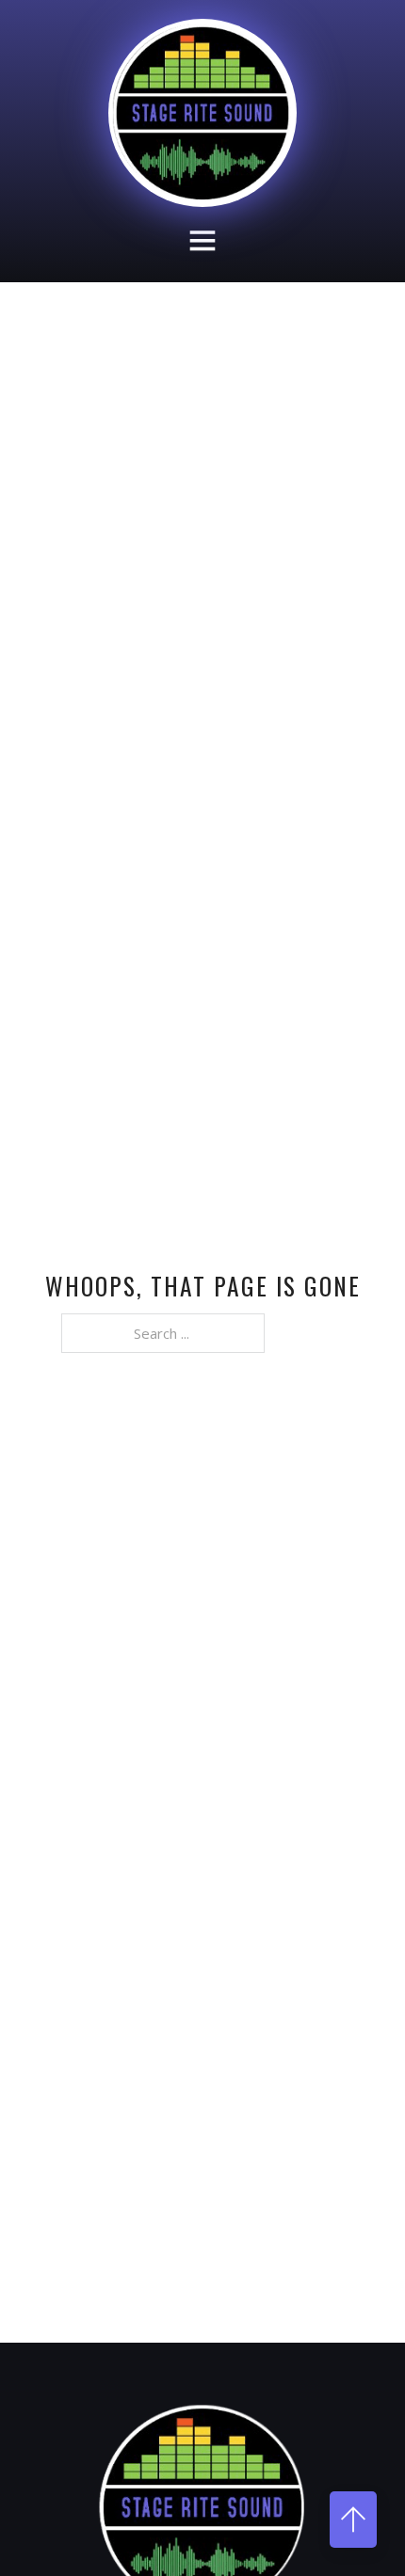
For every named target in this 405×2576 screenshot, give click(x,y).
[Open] (202, 240)
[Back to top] (353, 2520)
